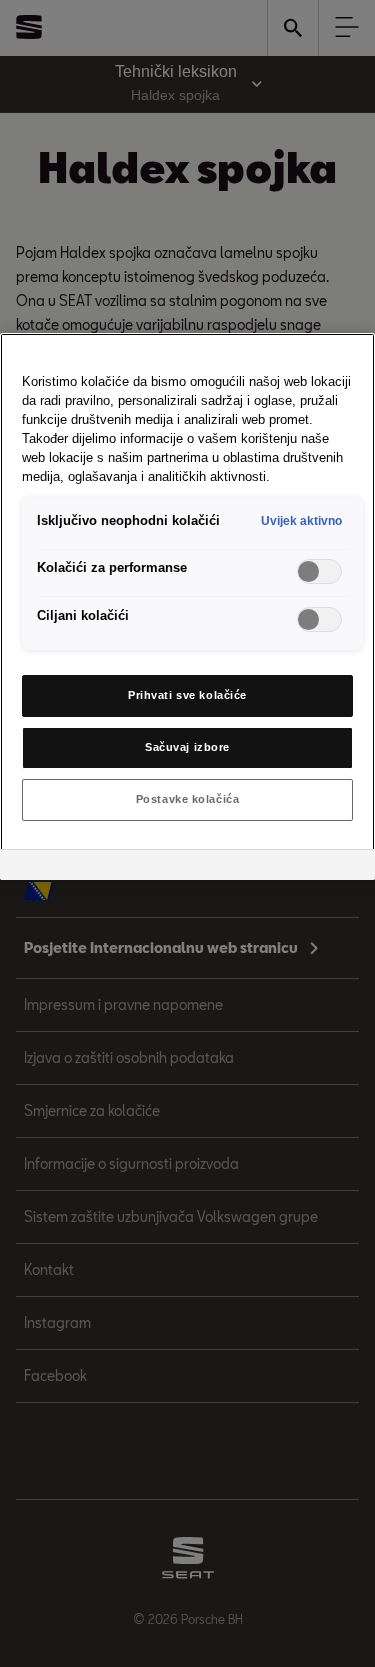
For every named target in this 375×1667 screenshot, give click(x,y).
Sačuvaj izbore (187, 747)
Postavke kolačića (188, 799)
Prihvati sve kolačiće (187, 695)
